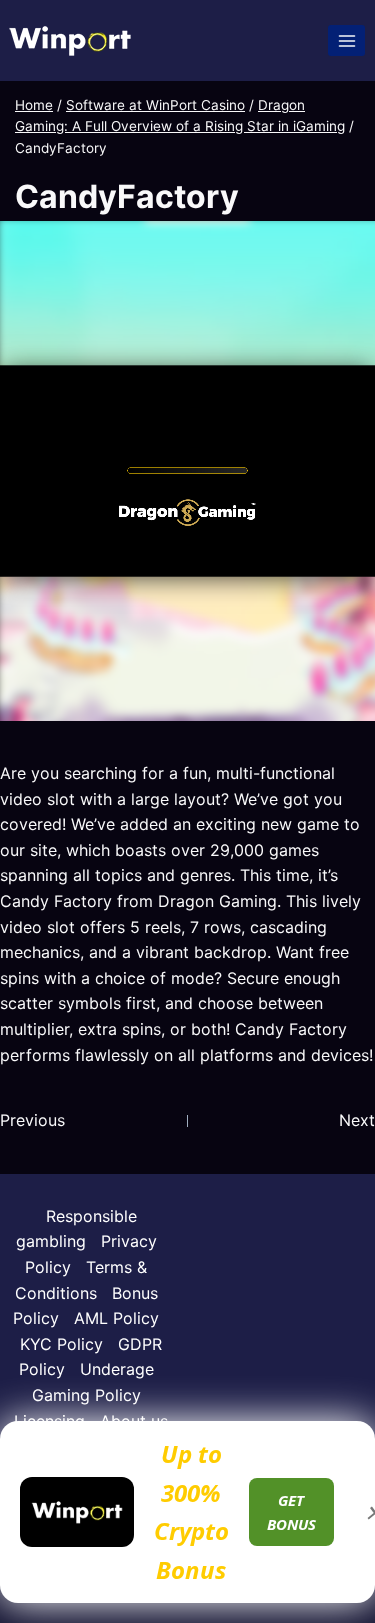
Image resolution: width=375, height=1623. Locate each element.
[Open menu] (346, 40)
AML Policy (116, 1318)
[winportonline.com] (70, 40)
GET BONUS (291, 1512)
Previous (32, 1120)
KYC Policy (61, 1344)
